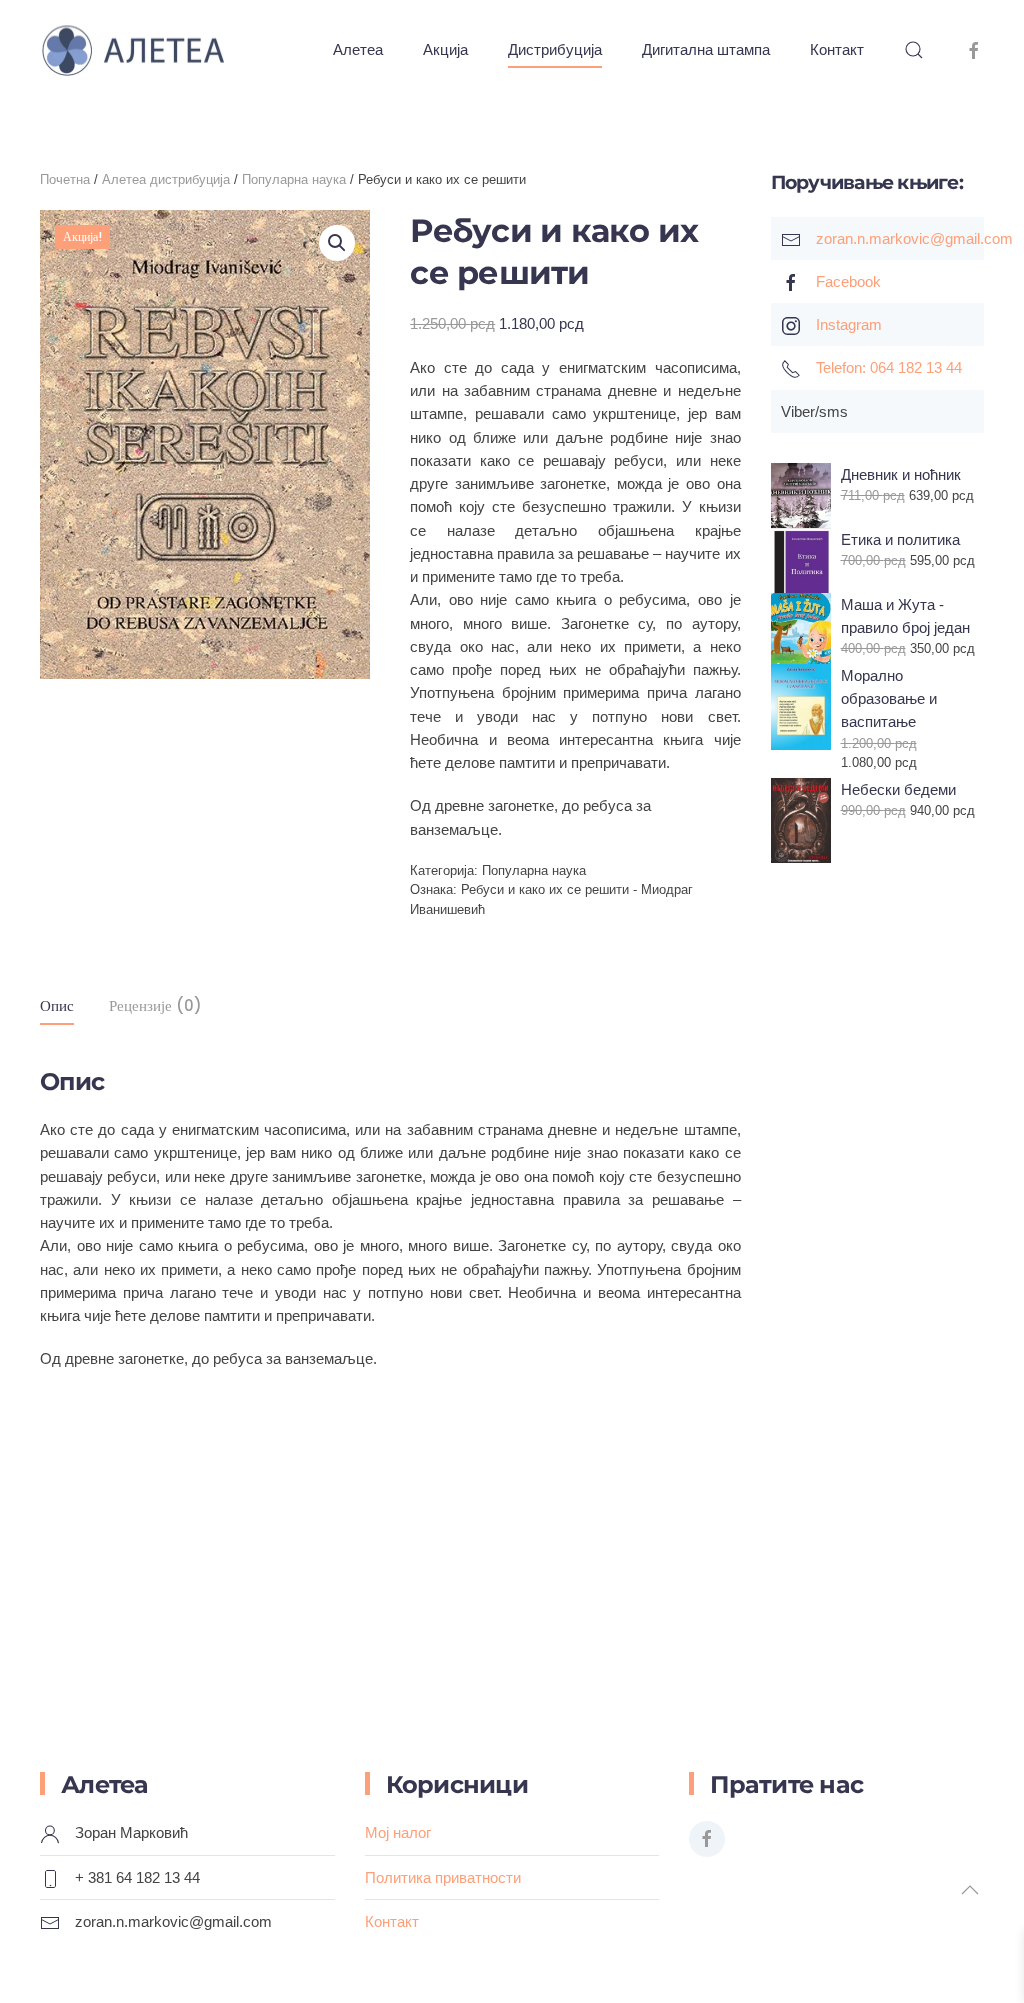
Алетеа (358, 49)
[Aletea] (974, 49)
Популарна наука (294, 179)
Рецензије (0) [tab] (155, 1005)
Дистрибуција (555, 49)
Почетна (65, 179)
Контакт (837, 49)
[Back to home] (153, 50)
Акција (445, 49)
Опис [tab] (57, 1005)
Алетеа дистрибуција (166, 179)
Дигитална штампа (706, 49)
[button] (914, 50)
